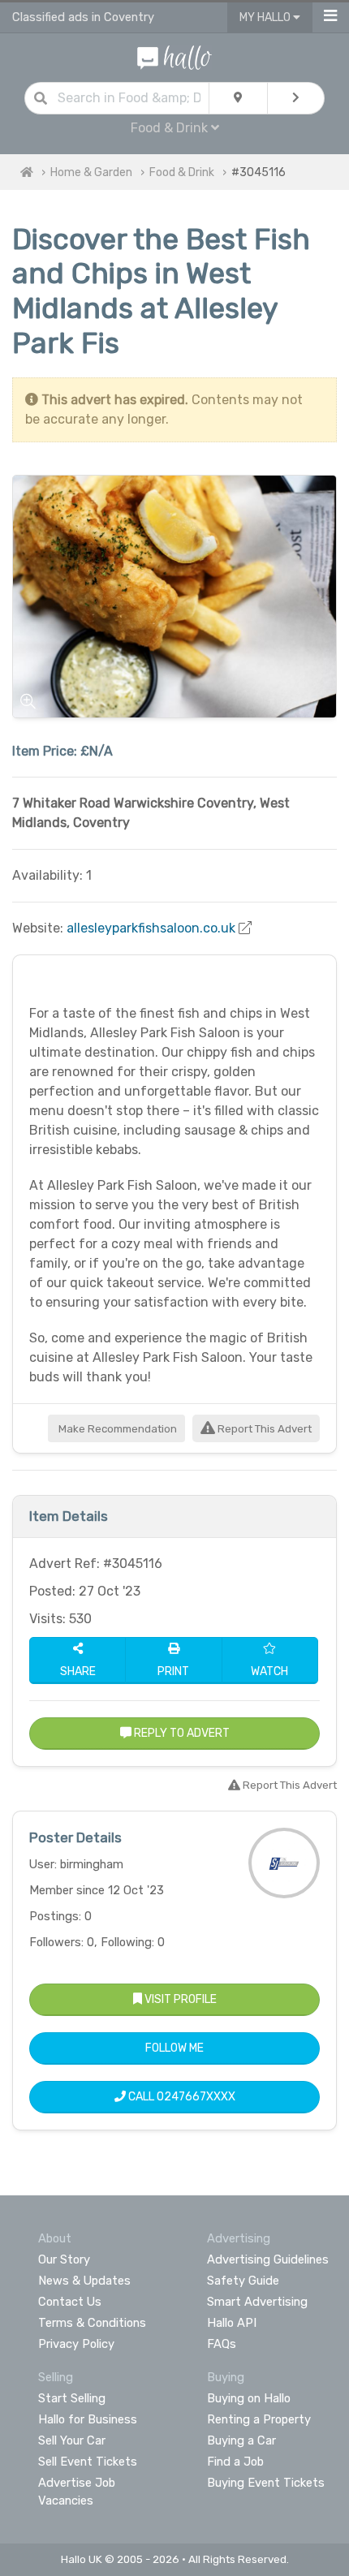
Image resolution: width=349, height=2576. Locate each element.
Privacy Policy (76, 2344)
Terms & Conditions (92, 2323)
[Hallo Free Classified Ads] (175, 56)
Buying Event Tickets (266, 2483)
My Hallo (266, 17)
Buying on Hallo (249, 2398)
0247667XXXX (196, 2097)
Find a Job (235, 2462)
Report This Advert (263, 1429)
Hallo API (232, 2323)
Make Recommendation (116, 1429)
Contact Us (70, 2302)
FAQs (222, 2344)
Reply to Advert (181, 1733)
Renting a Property (259, 2419)
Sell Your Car (72, 2440)
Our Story (64, 2259)
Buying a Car (241, 2440)
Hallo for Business (88, 2419)
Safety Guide (243, 2281)
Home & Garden (91, 172)
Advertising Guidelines (268, 2259)
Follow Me (174, 2048)
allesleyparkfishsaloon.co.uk (151, 928)
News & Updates (84, 2281)
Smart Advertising (257, 2302)
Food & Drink (182, 172)
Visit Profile (179, 1999)
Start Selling (72, 2398)
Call (181, 2097)
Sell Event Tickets (88, 2462)
